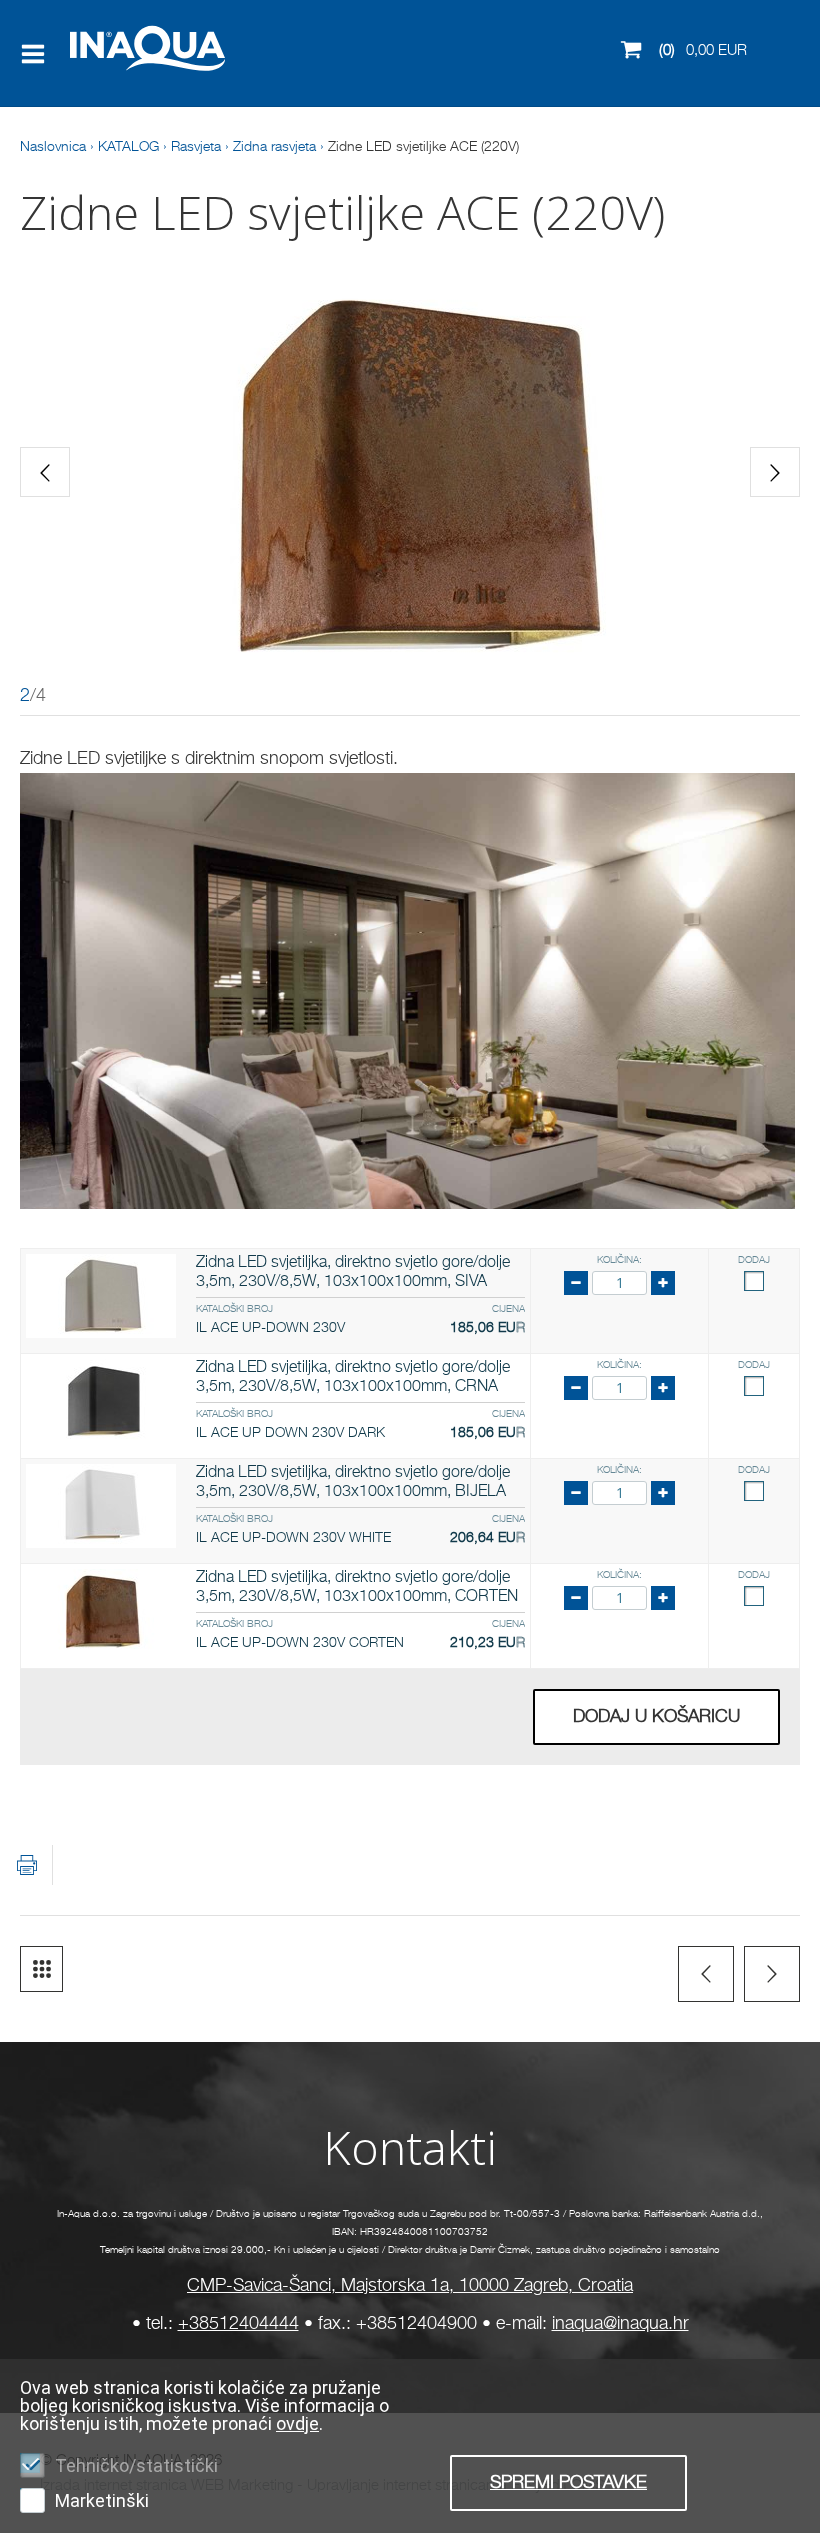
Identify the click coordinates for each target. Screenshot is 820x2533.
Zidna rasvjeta (274, 147)
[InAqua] (118, 74)
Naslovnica (53, 147)
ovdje (297, 2423)
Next (775, 472)
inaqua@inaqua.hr (620, 2324)
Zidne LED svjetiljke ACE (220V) (423, 147)
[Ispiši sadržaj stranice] (27, 1865)
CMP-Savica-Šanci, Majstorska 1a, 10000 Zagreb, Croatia (410, 2286)
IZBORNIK (37, 54)
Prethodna (706, 1974)
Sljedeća (772, 1974)
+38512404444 (238, 2324)
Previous (45, 472)
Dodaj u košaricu (656, 1717)
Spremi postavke (568, 2483)
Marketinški (102, 2500)
